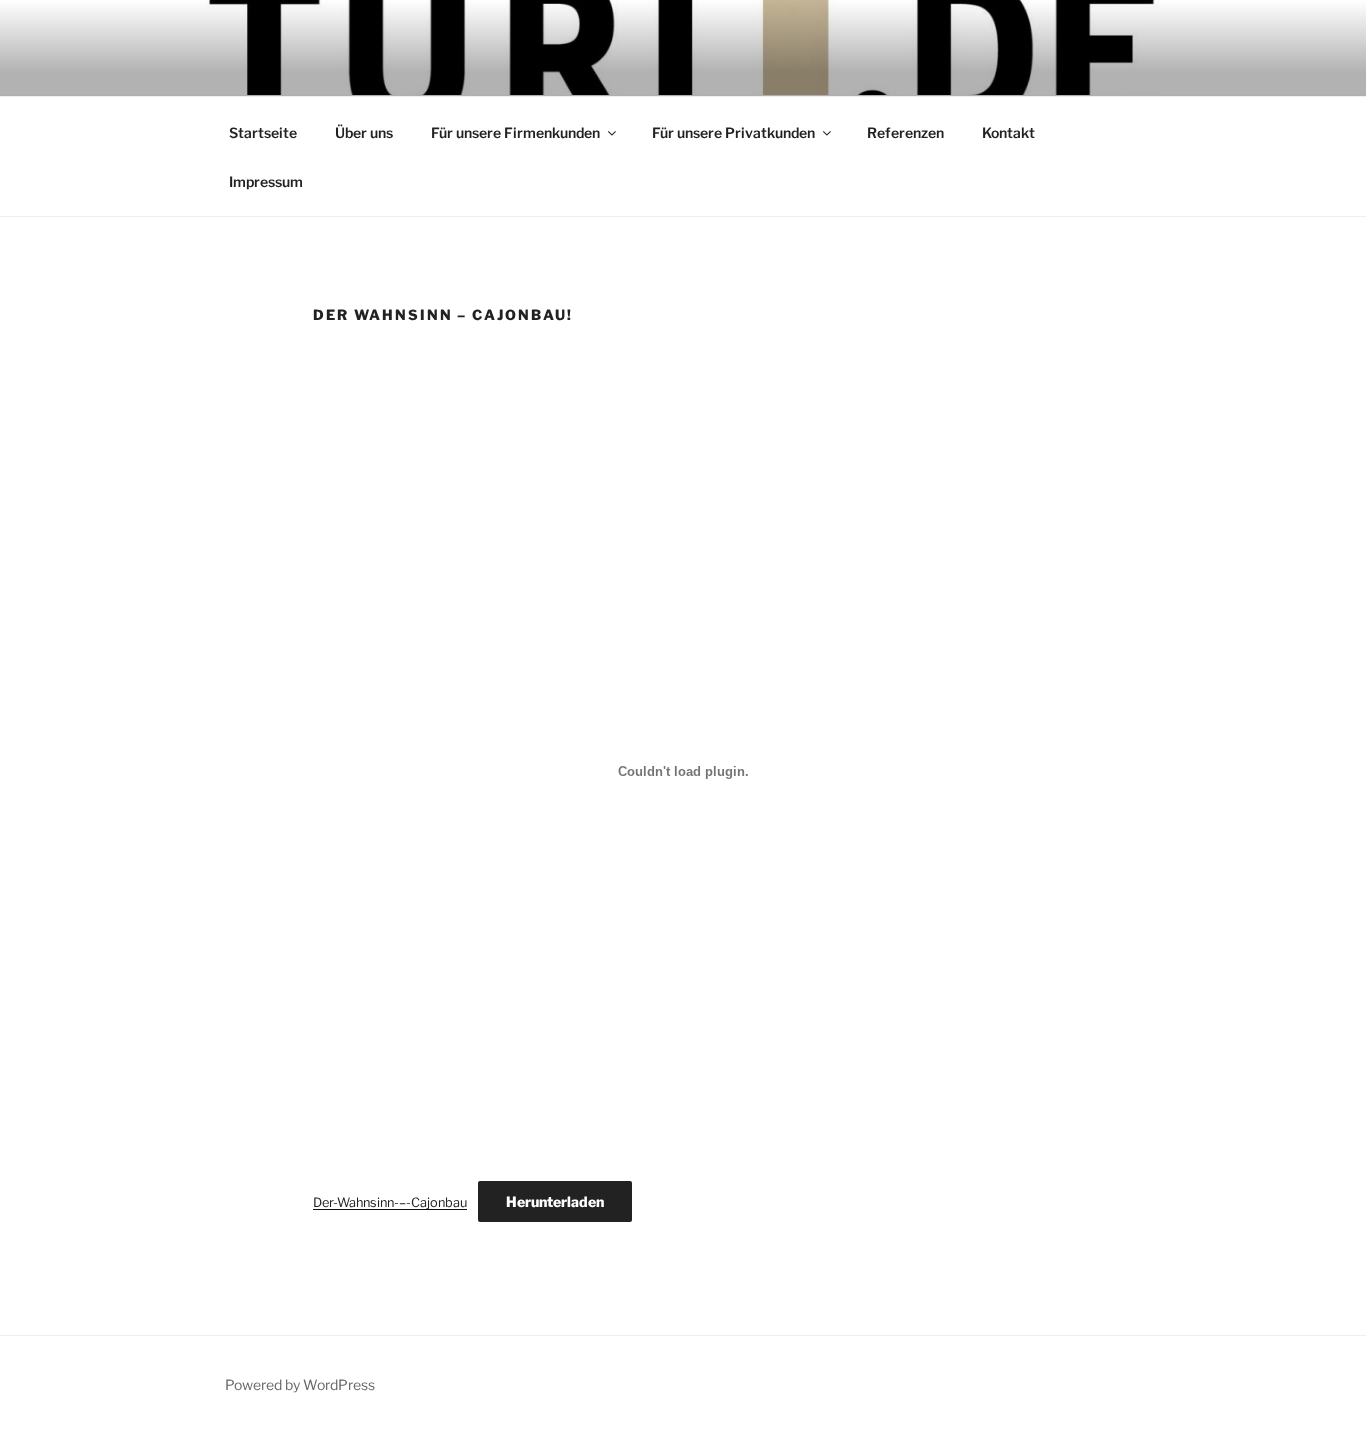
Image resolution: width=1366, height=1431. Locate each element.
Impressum (266, 181)
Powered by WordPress (300, 1384)
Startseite (263, 132)
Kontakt (1008, 132)
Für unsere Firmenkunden (515, 132)
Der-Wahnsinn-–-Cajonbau (390, 1202)
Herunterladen (555, 1201)
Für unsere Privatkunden (733, 132)
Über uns (364, 132)
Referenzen (905, 132)
